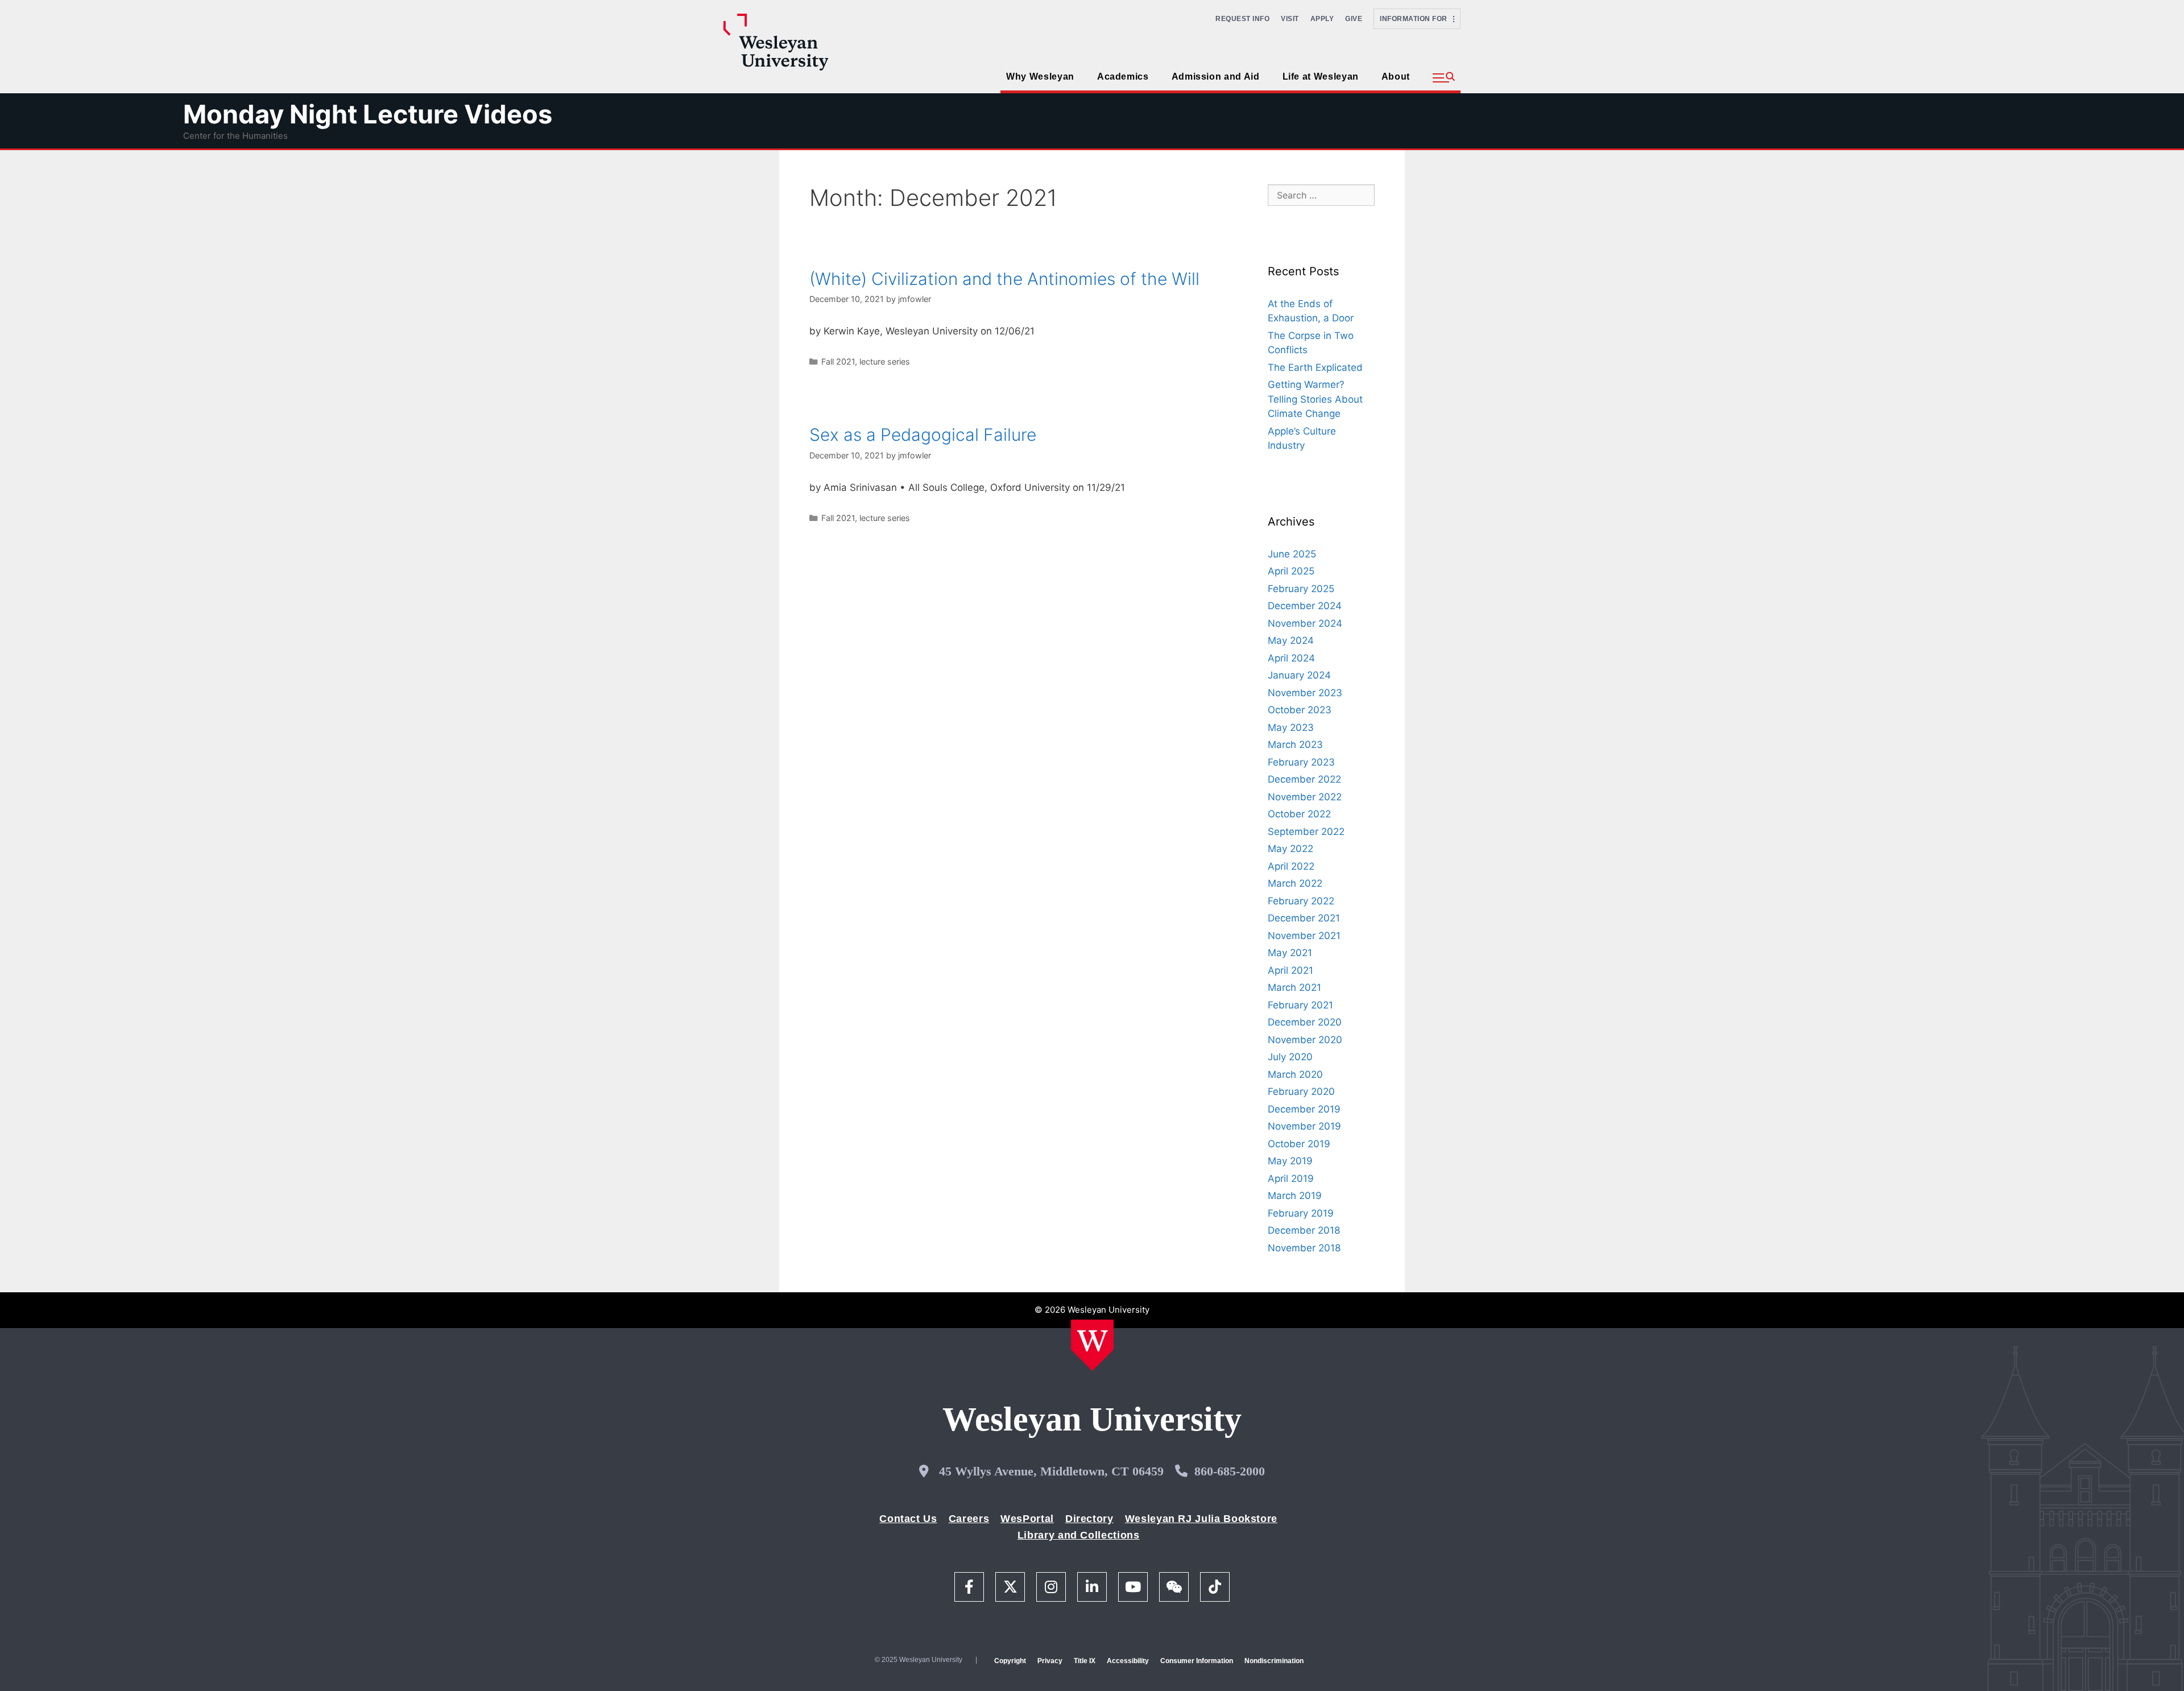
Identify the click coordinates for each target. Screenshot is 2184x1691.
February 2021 (1300, 1005)
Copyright (1010, 1661)
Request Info (1242, 19)
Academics (1123, 77)
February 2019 (1301, 1213)
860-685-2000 (1230, 1471)
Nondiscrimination (1274, 1661)
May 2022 (1290, 849)
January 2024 (1299, 675)
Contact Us (908, 1519)
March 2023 (1295, 745)
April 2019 (1291, 1179)
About (1396, 77)
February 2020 (1301, 1091)
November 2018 (1304, 1248)
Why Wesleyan (1040, 77)
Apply (1322, 19)
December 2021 (1304, 918)
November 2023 (1305, 693)
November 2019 (1304, 1126)
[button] (1444, 78)
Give (1354, 19)
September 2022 (1306, 832)
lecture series (885, 361)
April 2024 (1291, 658)
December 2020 (1305, 1022)
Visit (1290, 19)
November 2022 (1305, 797)
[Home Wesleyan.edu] (1092, 1345)
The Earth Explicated (1315, 367)
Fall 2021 (838, 361)
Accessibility (1128, 1661)
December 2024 (1305, 606)
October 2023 (1300, 710)
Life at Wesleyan (1321, 77)
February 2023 (1301, 762)
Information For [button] (1416, 19)
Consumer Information (1197, 1661)
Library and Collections (1079, 1535)
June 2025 (1292, 554)
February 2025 (1301, 589)
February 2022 (1301, 901)
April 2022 (1291, 866)
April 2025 (1291, 571)
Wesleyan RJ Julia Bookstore (1201, 1519)
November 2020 (1305, 1040)
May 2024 (1291, 640)
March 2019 (1295, 1196)
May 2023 (1291, 727)
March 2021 (1294, 987)
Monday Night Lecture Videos (368, 114)
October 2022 (1299, 814)
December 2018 (1304, 1230)
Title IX (1085, 1661)
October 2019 (1299, 1144)
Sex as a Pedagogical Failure (923, 435)
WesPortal (1027, 1519)
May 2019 (1290, 1161)
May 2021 (1290, 953)
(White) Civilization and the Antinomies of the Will (1004, 279)
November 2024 (1305, 623)
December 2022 (1304, 779)
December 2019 (1304, 1109)
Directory (1089, 1519)
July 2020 (1290, 1057)
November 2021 (1304, 936)
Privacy (1050, 1661)
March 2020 (1295, 1074)
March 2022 (1295, 883)
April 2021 (1290, 970)
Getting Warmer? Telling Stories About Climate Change (1315, 399)
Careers (969, 1519)
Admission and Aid (1216, 77)
